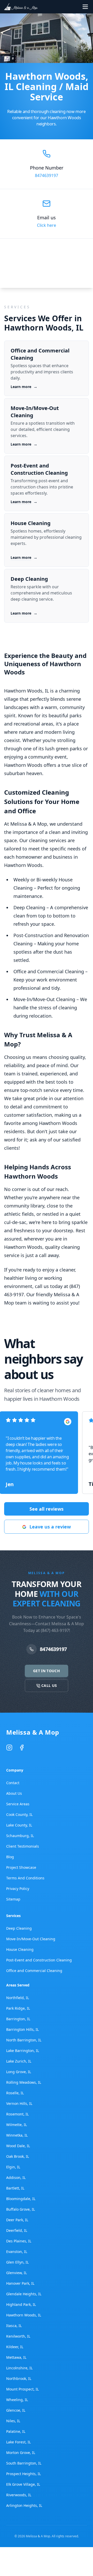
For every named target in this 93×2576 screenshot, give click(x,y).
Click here (47, 225)
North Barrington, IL (24, 2040)
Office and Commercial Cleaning (34, 1971)
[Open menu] (85, 7)
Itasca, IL (14, 2326)
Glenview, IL (17, 2273)
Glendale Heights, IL (24, 2294)
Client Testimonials (23, 1846)
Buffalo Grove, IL (21, 2209)
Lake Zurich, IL (19, 2061)
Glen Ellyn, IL (17, 2262)
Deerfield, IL (17, 2230)
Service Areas (18, 1804)
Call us (49, 1685)
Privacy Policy (18, 1889)
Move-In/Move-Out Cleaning (31, 1939)
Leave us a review (50, 1527)
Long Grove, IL (19, 2072)
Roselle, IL (15, 2093)
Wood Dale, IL (18, 2146)
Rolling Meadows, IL (24, 2082)
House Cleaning (20, 1949)
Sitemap (13, 1899)
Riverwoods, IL (19, 2495)
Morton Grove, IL (21, 2453)
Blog (10, 1857)
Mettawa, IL (16, 2357)
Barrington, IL (18, 2019)
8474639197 (47, 175)
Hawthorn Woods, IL (24, 2315)
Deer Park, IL (17, 2220)
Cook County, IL (19, 1814)
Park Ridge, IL (18, 2008)
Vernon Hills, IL (19, 2103)
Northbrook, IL (19, 2378)
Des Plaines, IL (19, 2241)
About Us (14, 1793)
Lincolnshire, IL (19, 2368)
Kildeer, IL (15, 2347)
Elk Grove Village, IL (23, 2484)
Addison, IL (16, 2177)
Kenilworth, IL (18, 2336)
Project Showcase (21, 1867)
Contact (13, 1783)
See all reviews (47, 1509)
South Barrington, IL (24, 2463)
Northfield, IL (18, 1998)
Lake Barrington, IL (23, 2051)
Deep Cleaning (19, 1928)
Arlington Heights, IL (24, 2505)
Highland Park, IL (21, 2304)
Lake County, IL (19, 1825)
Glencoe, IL (16, 2410)
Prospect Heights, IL (24, 2474)
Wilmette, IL (17, 2125)
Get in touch (47, 1671)
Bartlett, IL (15, 2188)
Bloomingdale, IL (21, 2199)
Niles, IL (13, 2421)
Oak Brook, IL (18, 2156)
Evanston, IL (17, 2252)
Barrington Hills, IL (22, 2029)
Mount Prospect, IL (22, 2389)
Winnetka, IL (17, 2135)
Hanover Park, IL (20, 2283)
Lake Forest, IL (18, 2442)
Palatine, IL (16, 2431)
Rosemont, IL (17, 2114)
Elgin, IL (13, 2167)
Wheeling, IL (17, 2400)
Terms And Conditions (25, 1878)
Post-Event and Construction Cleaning (39, 1960)
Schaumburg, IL (20, 1836)
